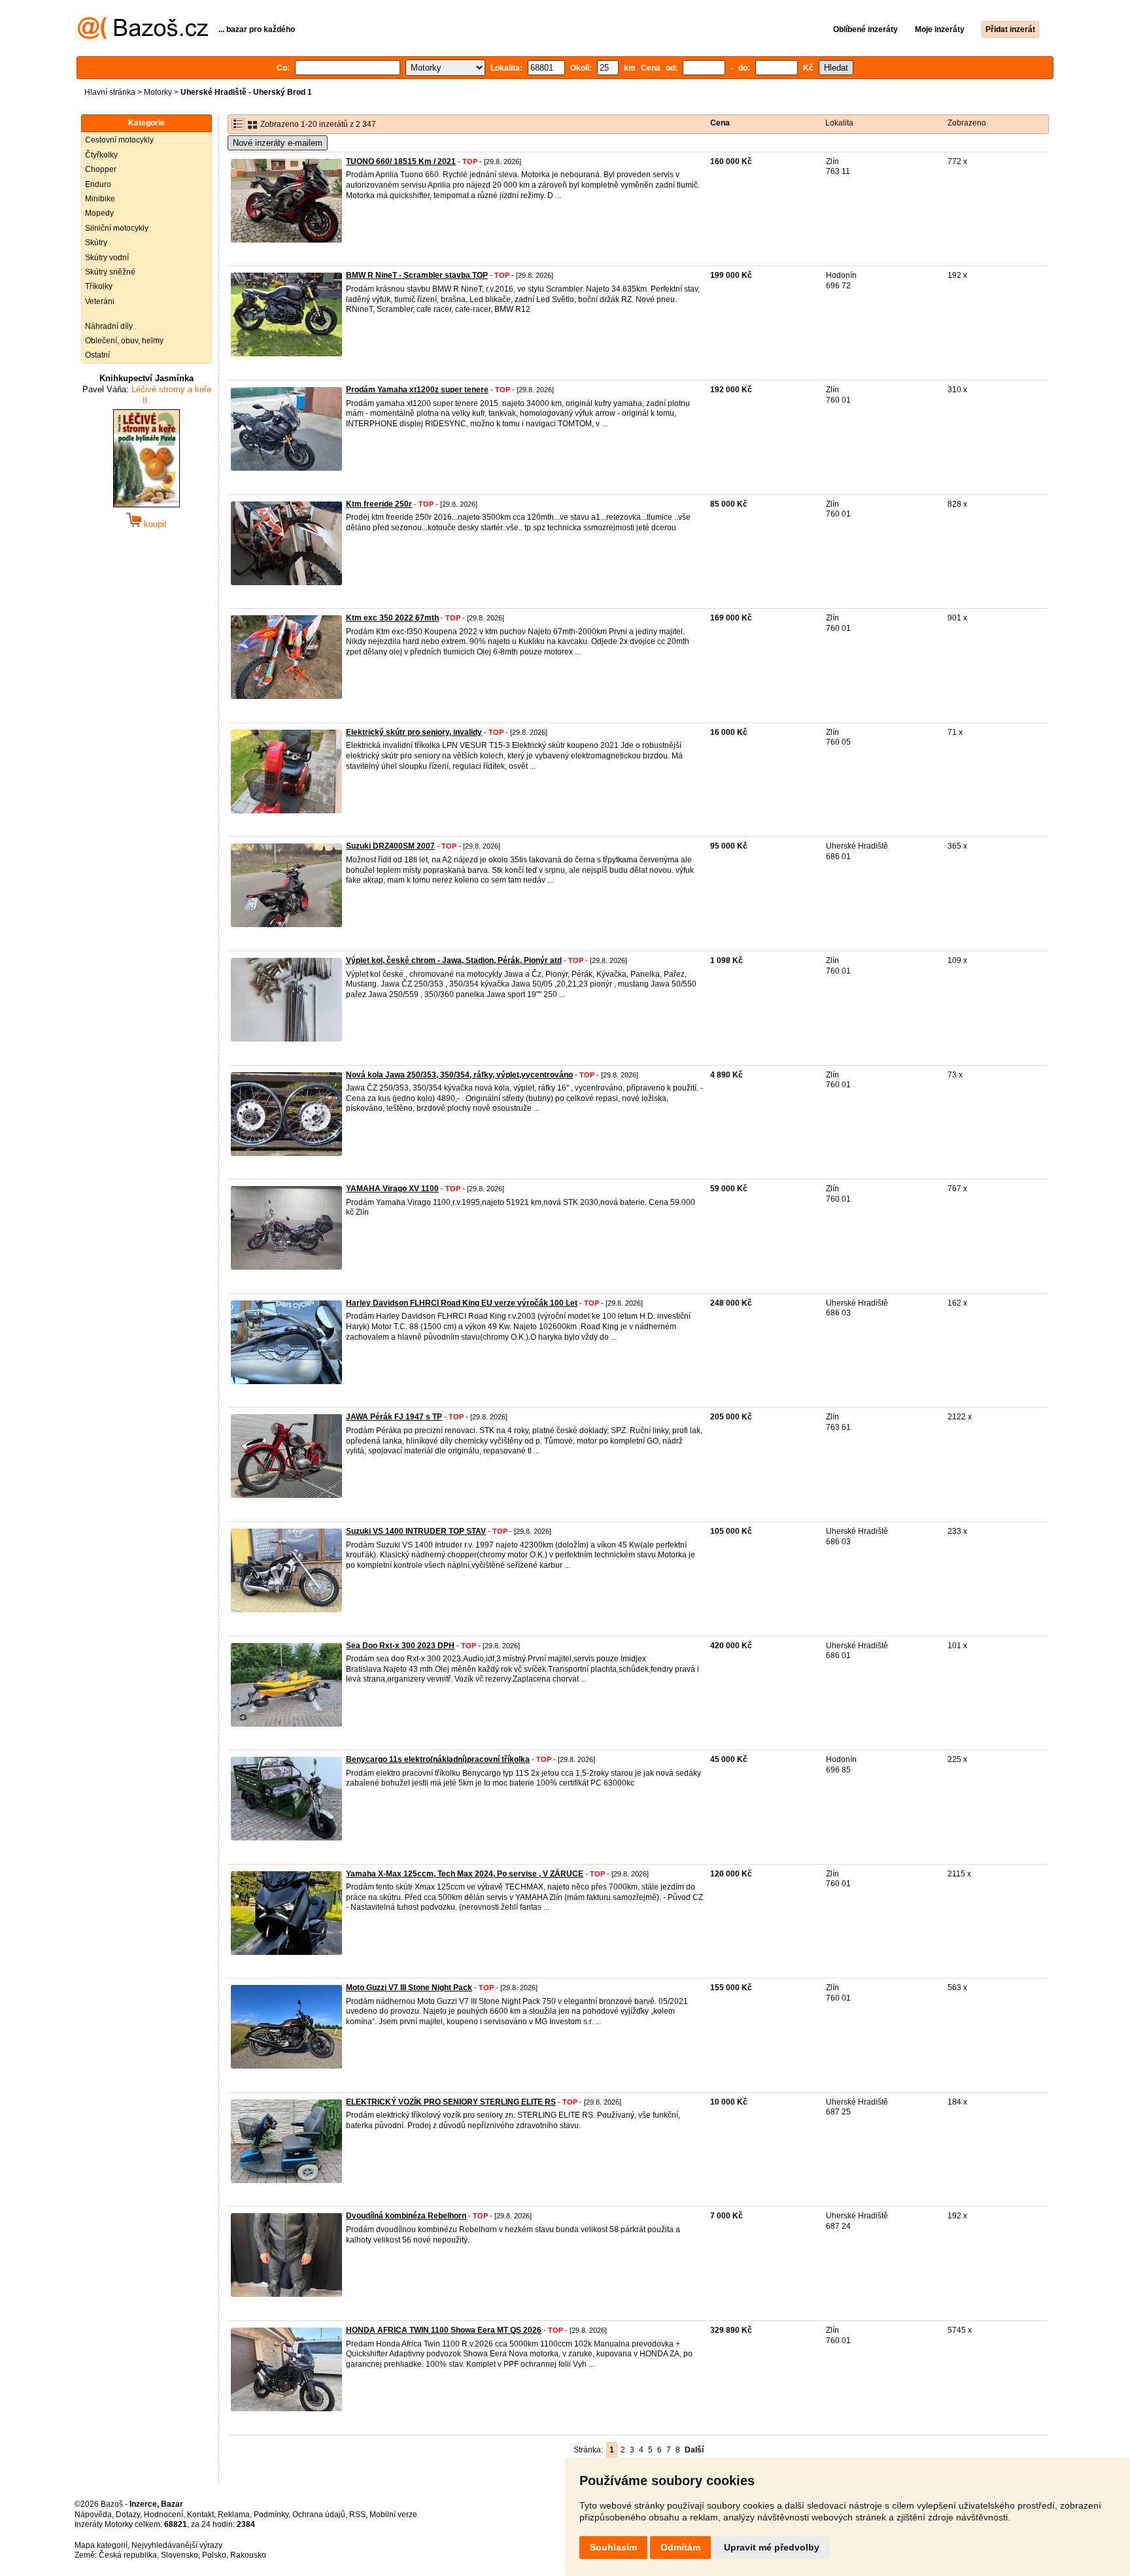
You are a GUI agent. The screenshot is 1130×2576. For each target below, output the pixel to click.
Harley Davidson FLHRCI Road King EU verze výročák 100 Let (462, 1303)
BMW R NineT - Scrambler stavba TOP (417, 275)
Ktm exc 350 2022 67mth (392, 618)
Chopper (101, 169)
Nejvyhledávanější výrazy (177, 2545)
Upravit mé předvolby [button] (772, 2547)
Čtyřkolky (101, 155)
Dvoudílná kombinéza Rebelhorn (406, 2216)
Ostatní (97, 355)
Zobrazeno (967, 123)
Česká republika (128, 2555)
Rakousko (248, 2555)
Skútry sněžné (110, 272)
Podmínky (271, 2515)
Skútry (96, 243)
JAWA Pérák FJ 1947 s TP (394, 1417)
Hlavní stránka (110, 92)
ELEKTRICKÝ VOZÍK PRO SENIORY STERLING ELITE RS (451, 2102)
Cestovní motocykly (119, 140)
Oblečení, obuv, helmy (124, 341)
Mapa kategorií (101, 2545)
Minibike (100, 199)
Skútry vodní (107, 258)
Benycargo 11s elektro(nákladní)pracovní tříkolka (438, 1759)
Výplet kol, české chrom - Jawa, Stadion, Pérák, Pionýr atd (454, 960)
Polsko (214, 2555)
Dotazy (128, 2515)
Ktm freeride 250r (379, 504)
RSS (357, 2515)
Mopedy (99, 213)
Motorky (158, 92)
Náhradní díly (109, 326)
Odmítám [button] (680, 2547)
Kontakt (200, 2515)
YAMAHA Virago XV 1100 (392, 1189)
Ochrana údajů (319, 2515)
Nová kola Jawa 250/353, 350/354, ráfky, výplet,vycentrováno (459, 1075)
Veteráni (100, 301)
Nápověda (93, 2515)
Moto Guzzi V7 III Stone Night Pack (409, 1988)
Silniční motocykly (117, 228)
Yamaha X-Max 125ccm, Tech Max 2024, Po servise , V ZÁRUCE (465, 1874)
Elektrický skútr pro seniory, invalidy (414, 732)
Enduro (98, 184)
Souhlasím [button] (613, 2547)
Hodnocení (163, 2515)
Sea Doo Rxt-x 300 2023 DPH (400, 1646)
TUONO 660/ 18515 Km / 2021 (401, 161)
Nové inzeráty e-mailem (278, 143)
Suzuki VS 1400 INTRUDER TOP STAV (416, 1531)
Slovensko (180, 2555)
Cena (720, 123)
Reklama (234, 2515)
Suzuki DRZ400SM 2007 (390, 846)
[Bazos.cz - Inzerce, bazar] (143, 37)
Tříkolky (99, 286)
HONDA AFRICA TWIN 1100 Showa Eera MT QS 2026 (444, 2330)
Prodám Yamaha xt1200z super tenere (417, 390)
